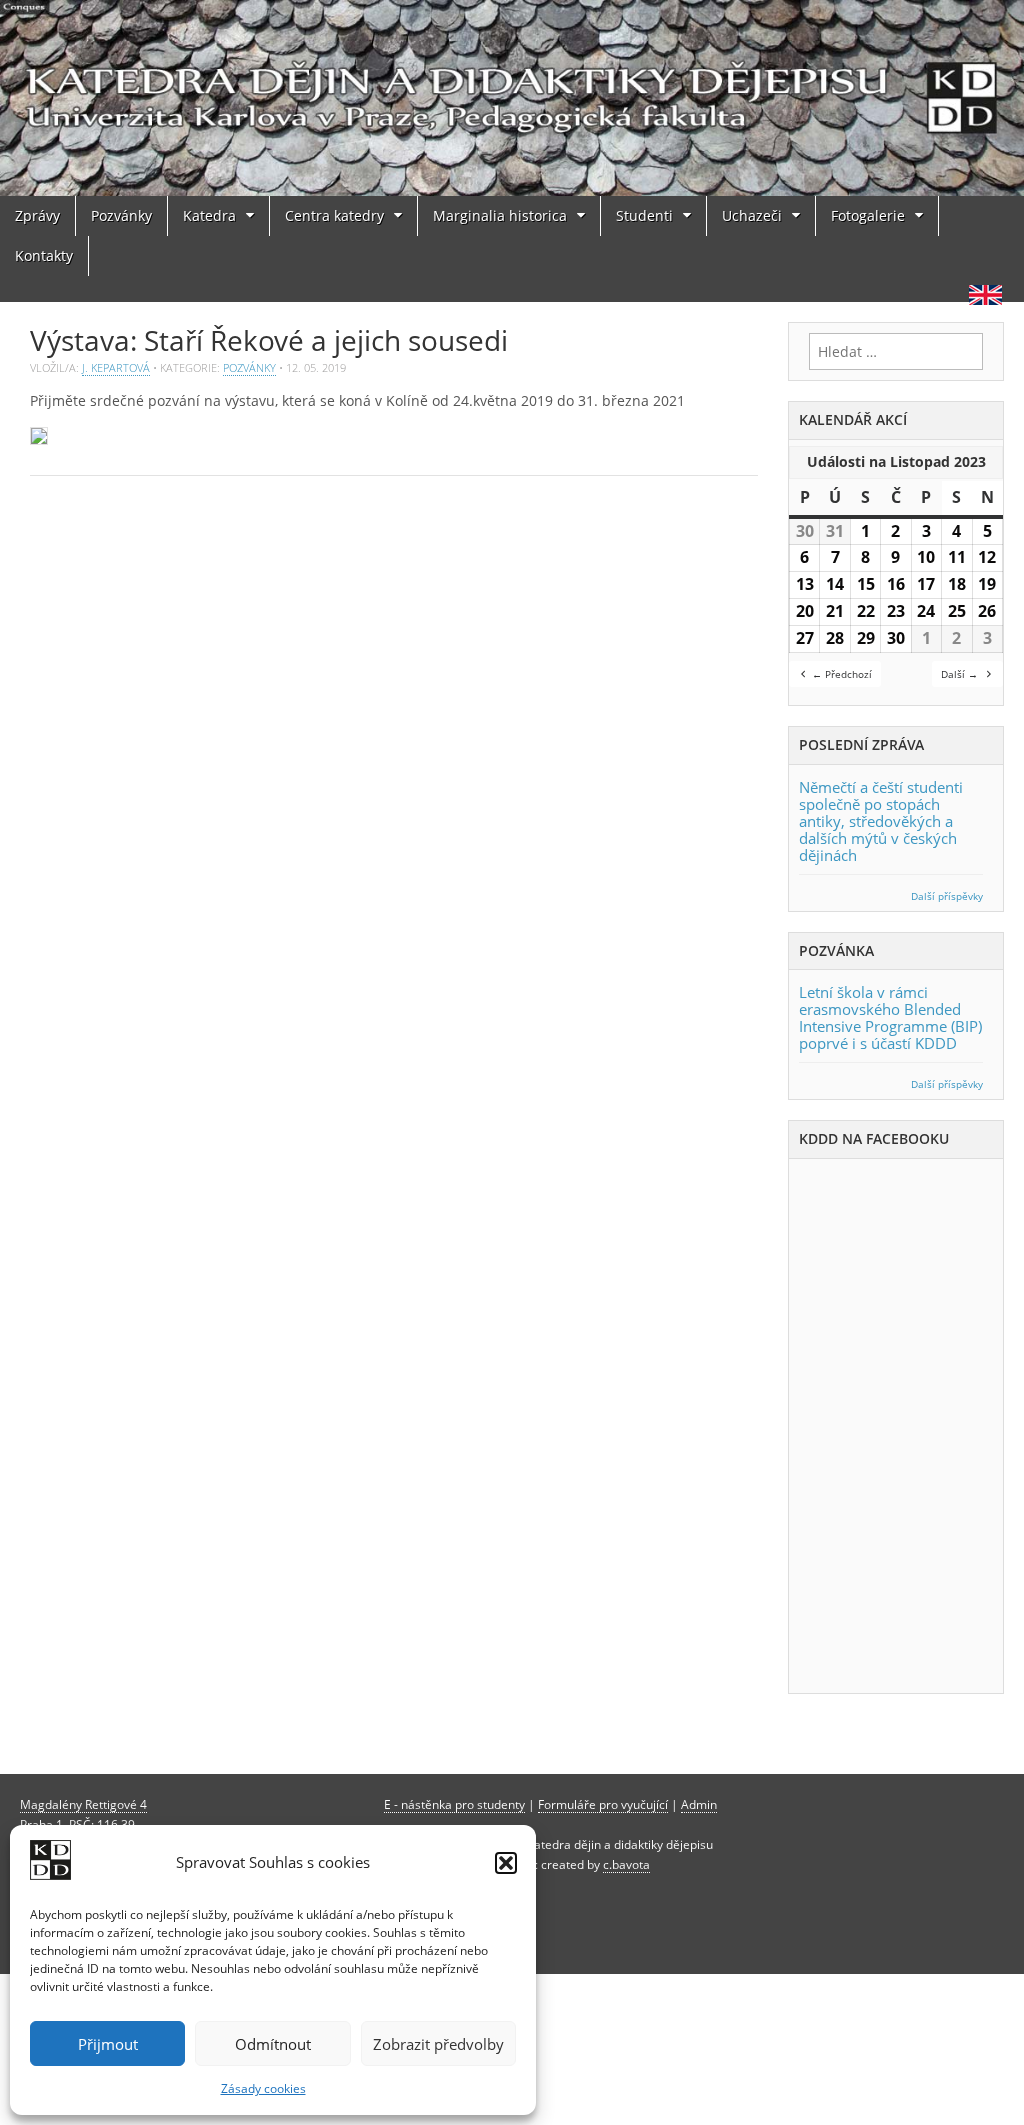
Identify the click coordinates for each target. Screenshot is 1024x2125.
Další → (959, 674)
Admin (699, 1804)
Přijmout (108, 2044)
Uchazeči (752, 215)
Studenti (644, 215)
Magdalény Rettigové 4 (83, 1804)
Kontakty (44, 255)
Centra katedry (334, 215)
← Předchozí (842, 674)
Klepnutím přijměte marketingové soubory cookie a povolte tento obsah (902, 1423)
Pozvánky (121, 215)
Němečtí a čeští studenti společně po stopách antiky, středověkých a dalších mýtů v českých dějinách (881, 821)
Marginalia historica (500, 215)
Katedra (209, 215)
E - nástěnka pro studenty (454, 1804)
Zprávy (37, 215)
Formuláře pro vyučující (603, 1804)
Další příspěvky (947, 896)
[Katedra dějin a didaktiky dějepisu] (512, 98)
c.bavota (626, 1864)
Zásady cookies (263, 2088)
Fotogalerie (868, 215)
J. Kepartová (116, 367)
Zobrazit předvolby (438, 2044)
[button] (506, 1863)
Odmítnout (273, 2044)
